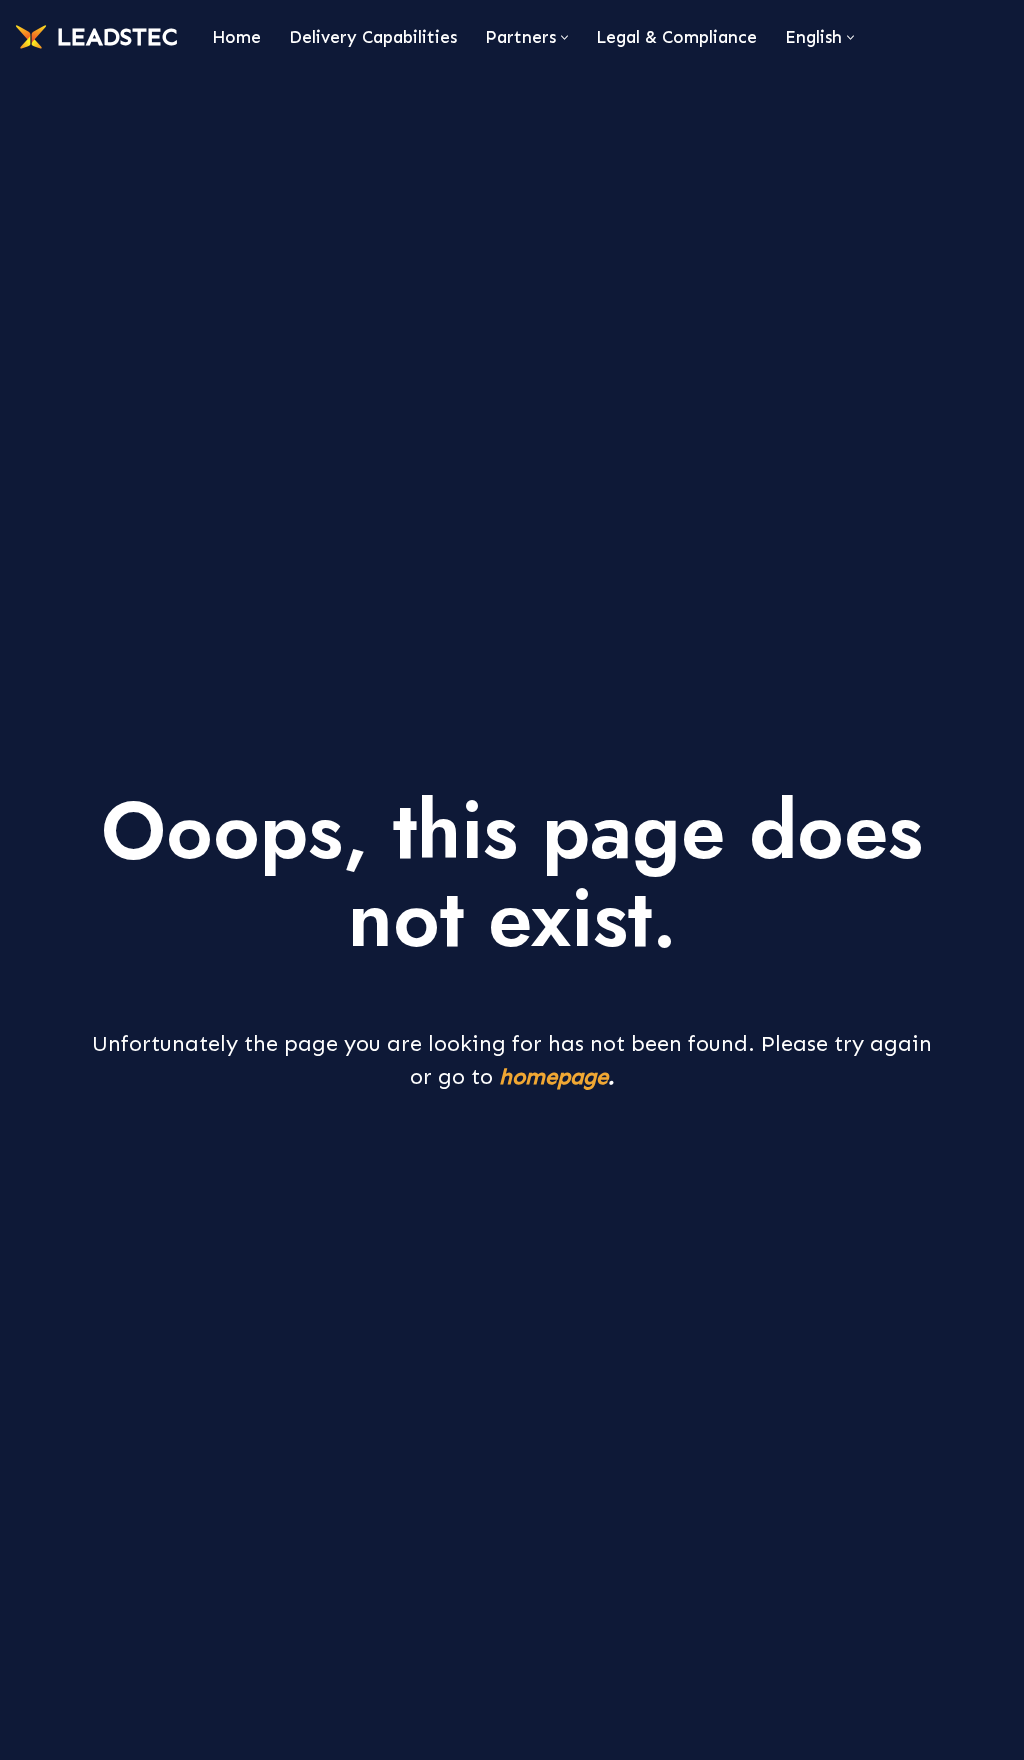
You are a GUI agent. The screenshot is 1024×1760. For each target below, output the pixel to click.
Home (236, 37)
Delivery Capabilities (373, 37)
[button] (564, 37)
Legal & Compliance (676, 37)
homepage (553, 1076)
